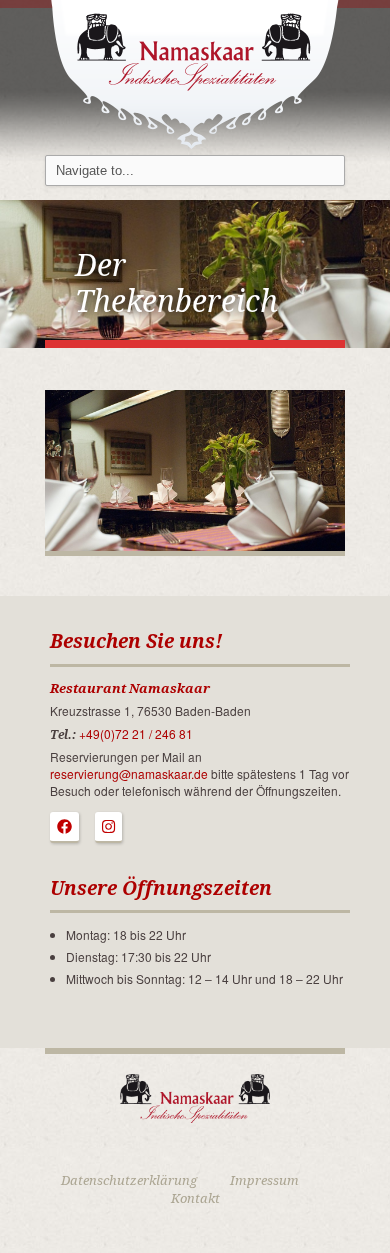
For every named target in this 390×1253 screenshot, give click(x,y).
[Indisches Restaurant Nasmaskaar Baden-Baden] (195, 72)
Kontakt (195, 1198)
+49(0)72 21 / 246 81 (136, 733)
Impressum (264, 1180)
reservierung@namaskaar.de (129, 773)
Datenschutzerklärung (129, 1180)
